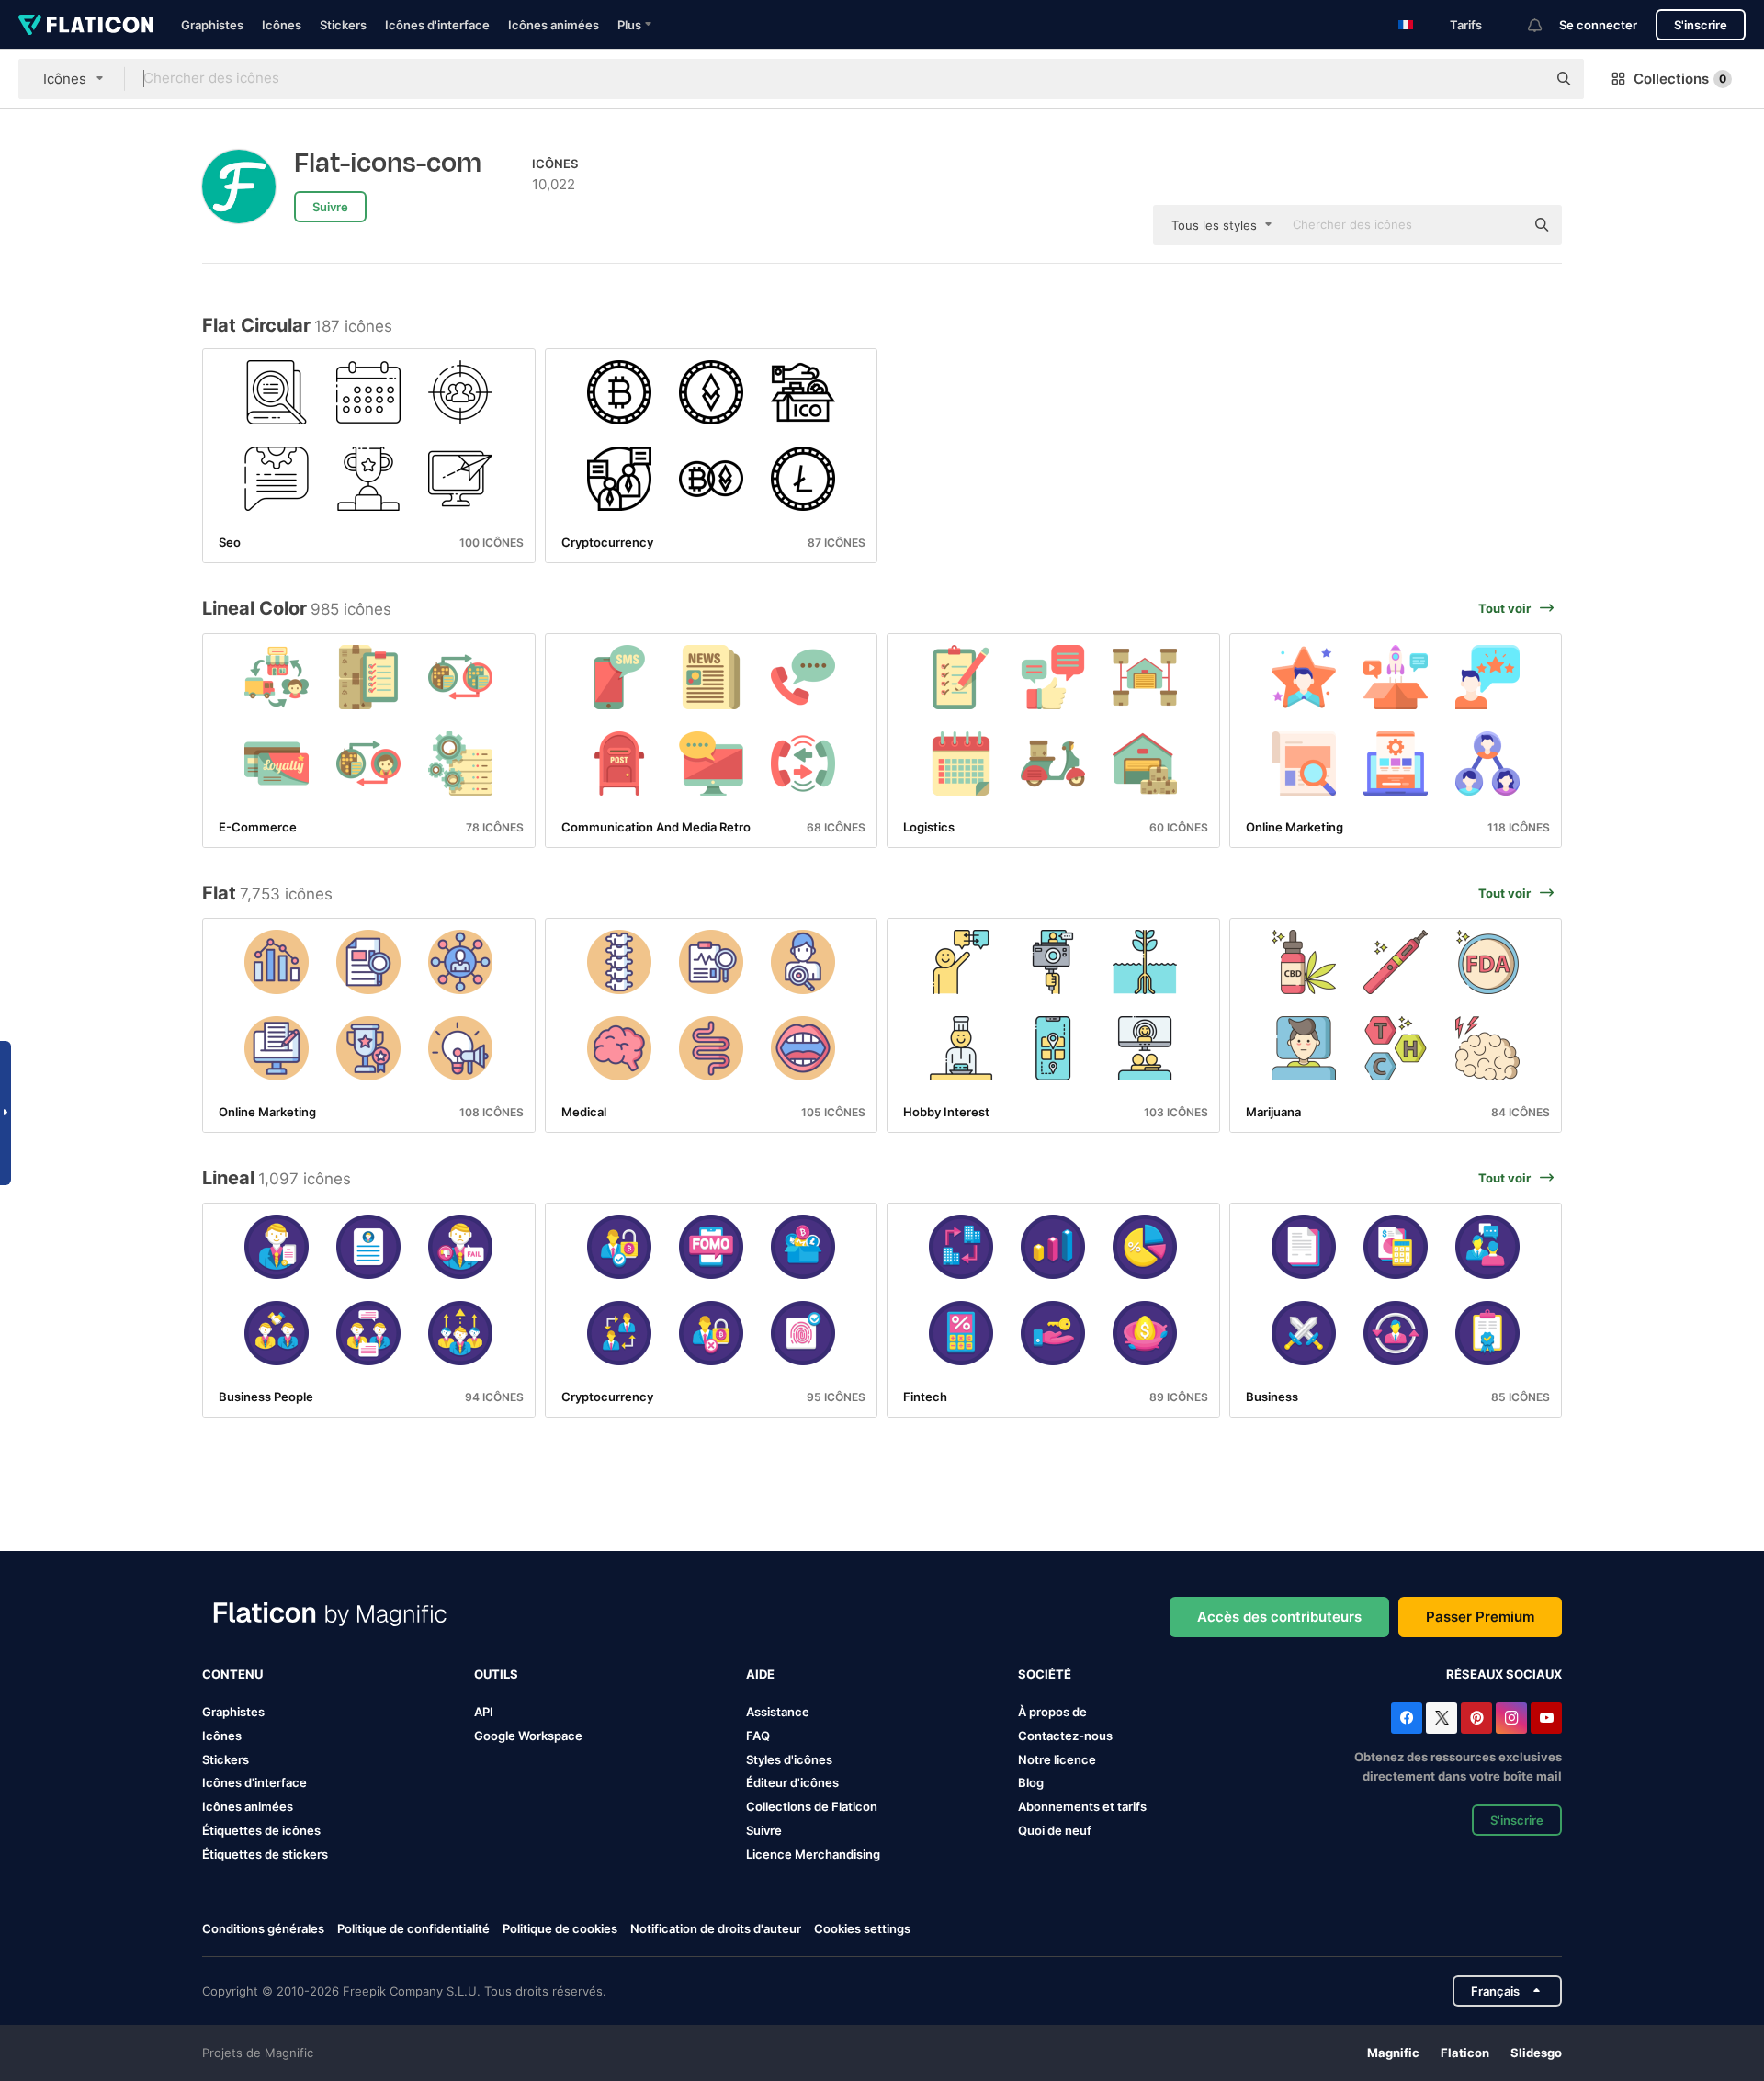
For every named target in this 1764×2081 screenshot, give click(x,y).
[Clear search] (1523, 79)
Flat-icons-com (388, 164)
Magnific (1393, 2053)
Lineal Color (254, 608)
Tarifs (1466, 25)
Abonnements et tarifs (1082, 1806)
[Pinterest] (1476, 1718)
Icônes (282, 25)
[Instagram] (1511, 1718)
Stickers (343, 25)
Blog (1031, 1782)
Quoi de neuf (1055, 1830)
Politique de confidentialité (413, 1928)
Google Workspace (528, 1736)
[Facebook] (1407, 1718)
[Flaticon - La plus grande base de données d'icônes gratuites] (86, 25)
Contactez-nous (1065, 1736)
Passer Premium (1480, 1617)
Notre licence (1057, 1759)
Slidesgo (1536, 2053)
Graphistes (212, 25)
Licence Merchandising (813, 1854)
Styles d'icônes (789, 1759)
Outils (496, 1674)
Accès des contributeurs (1279, 1617)
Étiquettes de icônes (261, 1830)
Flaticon (1465, 2053)
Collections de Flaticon (812, 1806)
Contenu (232, 1674)
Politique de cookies (560, 1928)
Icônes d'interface (437, 25)
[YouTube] (1546, 1718)
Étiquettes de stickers (265, 1854)
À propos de (1052, 1712)
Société (1045, 1674)
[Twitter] (1442, 1718)
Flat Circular (256, 325)
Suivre (764, 1830)
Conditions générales (263, 1928)
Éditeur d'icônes (792, 1782)
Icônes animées (554, 25)
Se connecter (1598, 25)
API (484, 1712)
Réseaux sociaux (1504, 1674)
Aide (760, 1674)
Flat (219, 893)
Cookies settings (862, 1929)
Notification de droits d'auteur (716, 1928)
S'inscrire (1701, 25)
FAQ (758, 1736)
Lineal (228, 1178)
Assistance (778, 1712)
